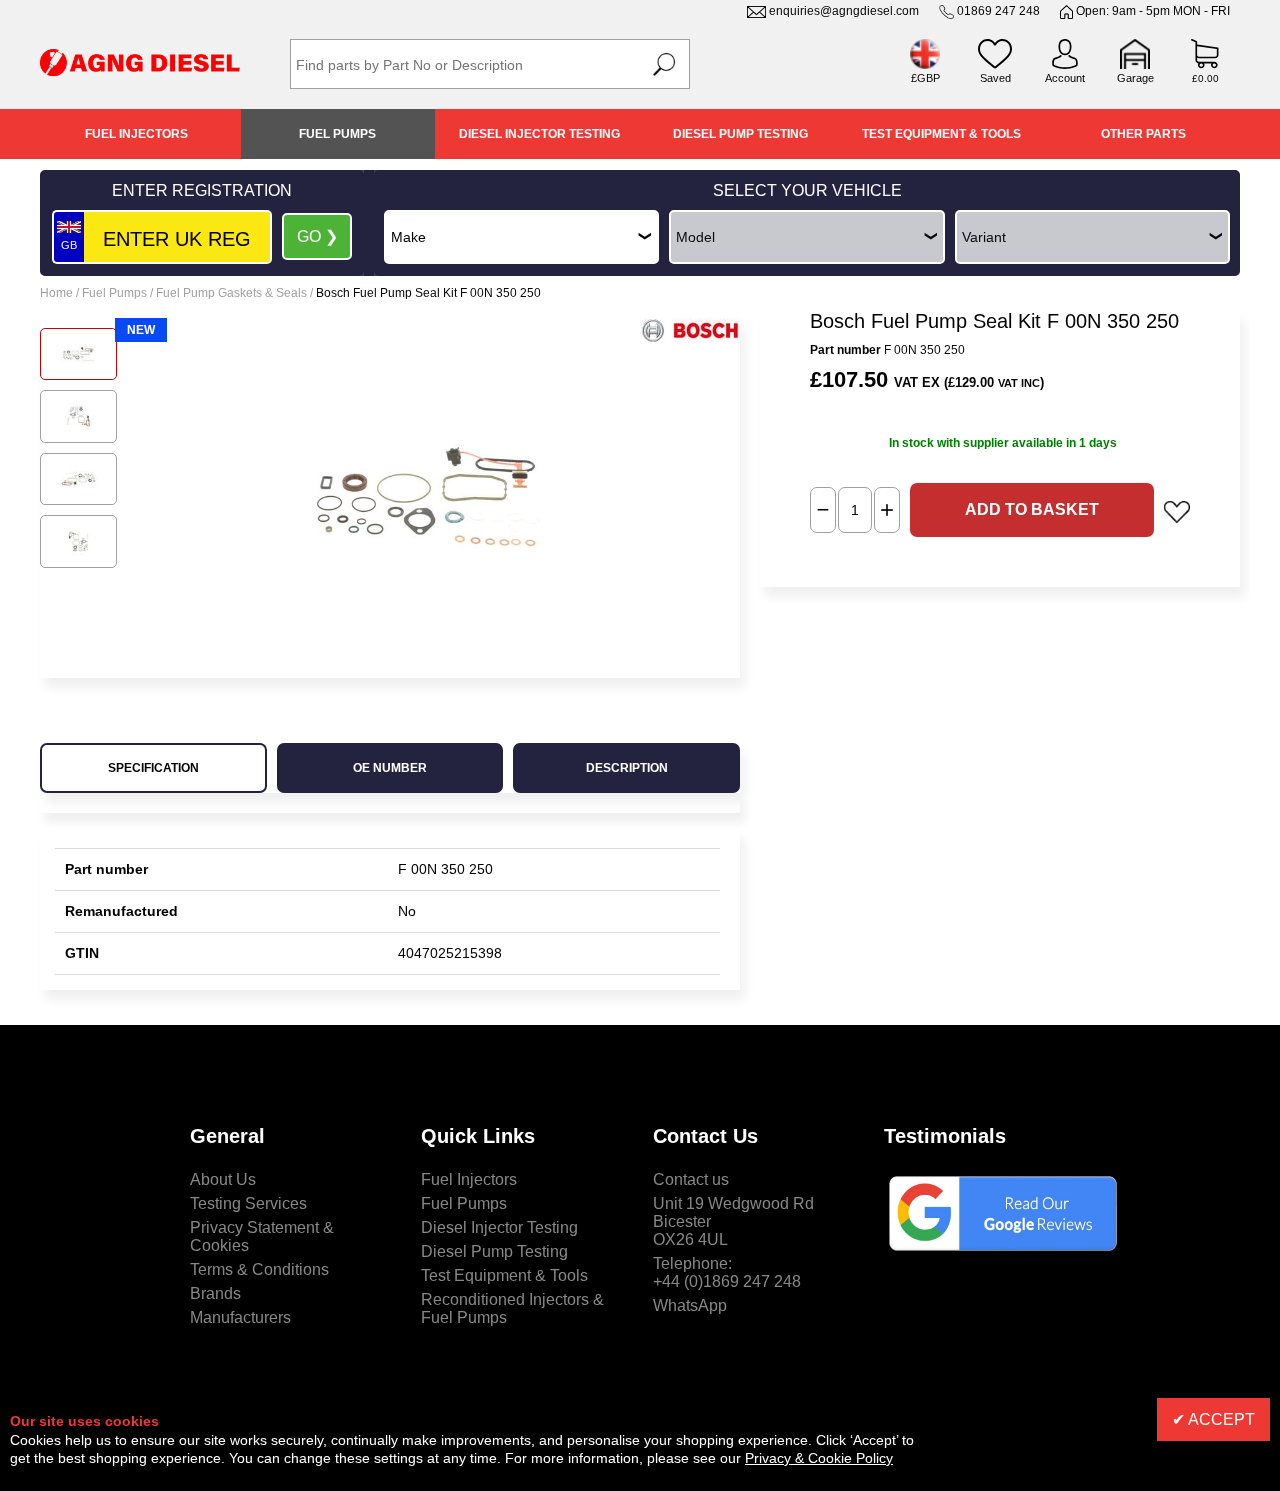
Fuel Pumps (337, 134)
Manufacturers (240, 1317)
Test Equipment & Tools (941, 134)
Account (1065, 78)
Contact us (691, 1179)
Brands (215, 1293)
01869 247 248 (998, 11)
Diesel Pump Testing (740, 134)
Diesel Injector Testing (539, 134)
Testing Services (248, 1203)
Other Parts (1143, 134)
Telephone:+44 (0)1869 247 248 (727, 1272)
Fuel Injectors (136, 134)
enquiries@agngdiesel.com (844, 11)
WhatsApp (690, 1305)
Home (56, 293)
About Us (223, 1179)
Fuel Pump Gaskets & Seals (231, 293)
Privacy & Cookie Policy (819, 1458)
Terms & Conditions (259, 1269)
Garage (1135, 78)
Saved (995, 78)
